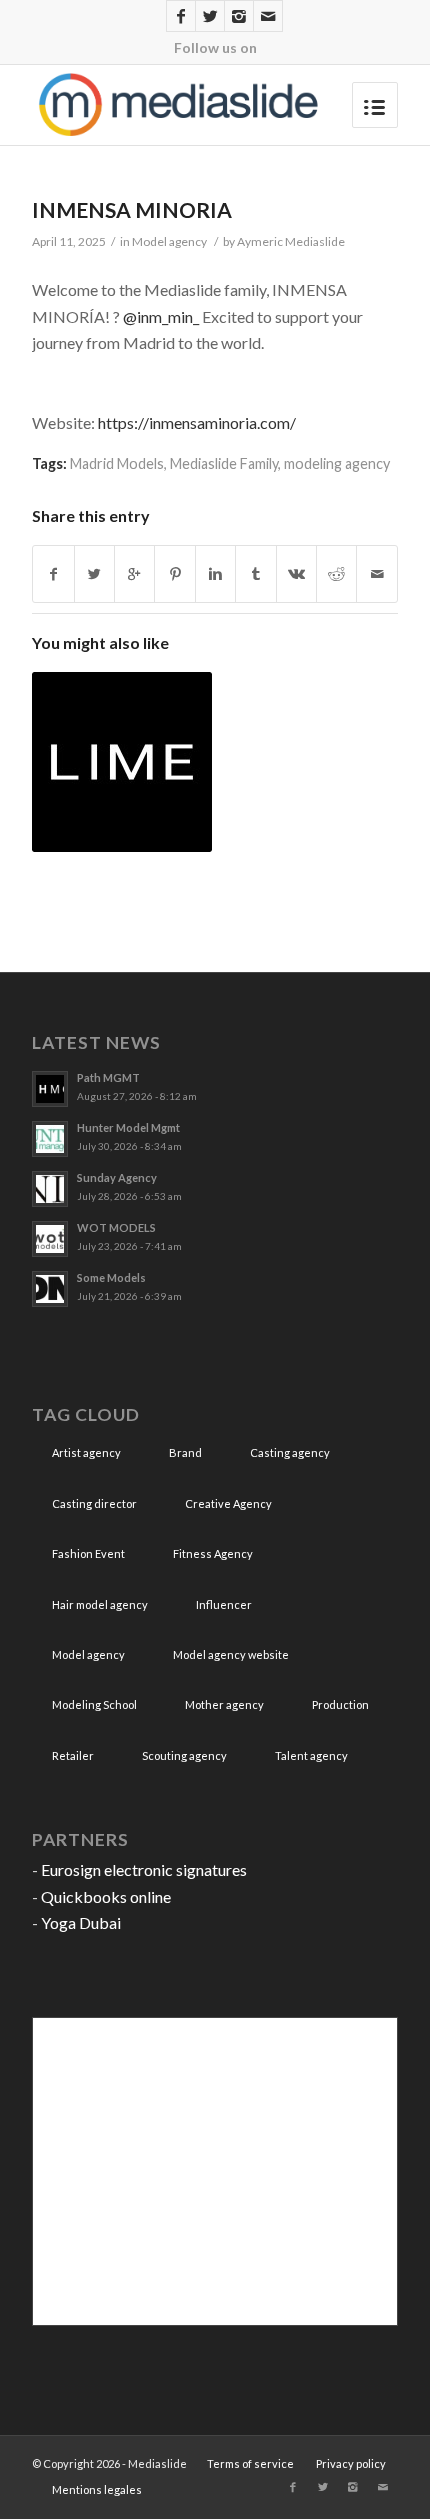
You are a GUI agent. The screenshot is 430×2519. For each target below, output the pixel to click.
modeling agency (337, 463)
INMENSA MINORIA (132, 209)
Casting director (94, 1503)
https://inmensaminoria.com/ (197, 422)
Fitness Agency (213, 1553)
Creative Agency (228, 1503)
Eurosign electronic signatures (144, 1869)
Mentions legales (97, 2489)
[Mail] (268, 16)
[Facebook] (181, 16)
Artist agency (86, 1452)
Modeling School (94, 1704)
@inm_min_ (161, 316)
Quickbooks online (106, 1896)
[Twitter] (210, 16)
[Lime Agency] (122, 762)
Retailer (73, 1755)
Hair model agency (100, 1604)
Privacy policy (351, 2463)
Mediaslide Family (224, 463)
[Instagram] (239, 16)
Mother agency (224, 1704)
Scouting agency (184, 1755)
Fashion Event (88, 1553)
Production (340, 1704)
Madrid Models (117, 463)
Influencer (224, 1604)
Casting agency (290, 1452)
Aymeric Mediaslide (291, 241)
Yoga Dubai (81, 1922)
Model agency (169, 241)
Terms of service (250, 2463)
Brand (185, 1452)
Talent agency (311, 1755)
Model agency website (231, 1654)
